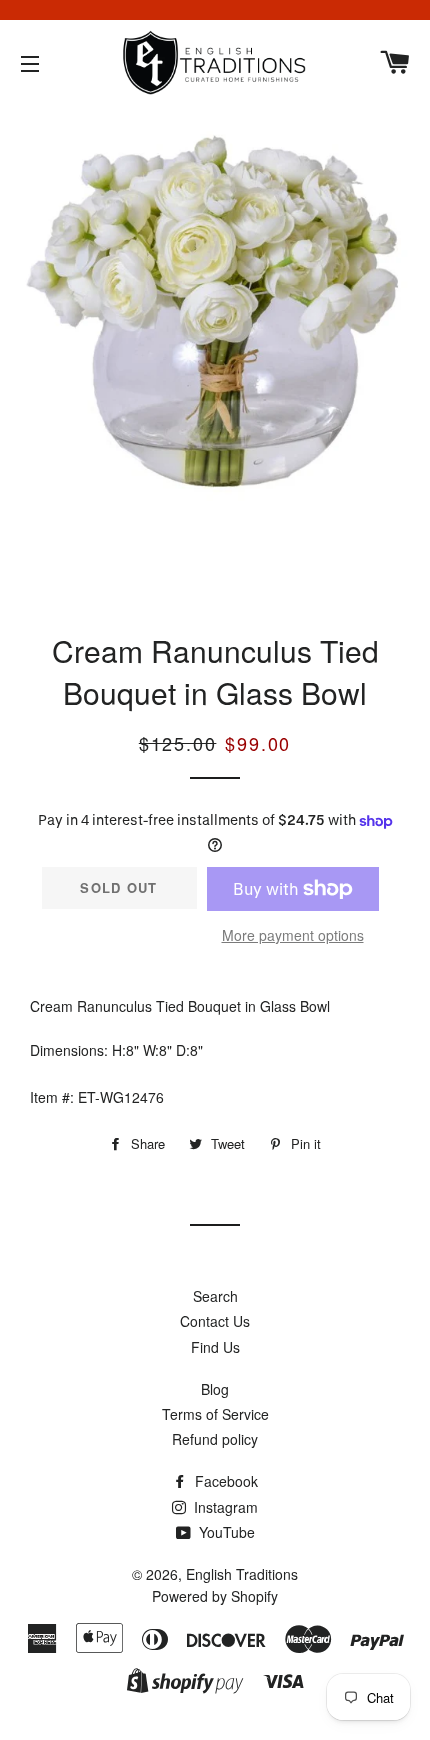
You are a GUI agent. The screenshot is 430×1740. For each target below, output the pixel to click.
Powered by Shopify (215, 1596)
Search (215, 1296)
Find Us (215, 1347)
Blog (215, 1389)
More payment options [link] (293, 935)
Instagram (224, 1507)
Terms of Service (215, 1414)
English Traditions (242, 1574)
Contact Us (215, 1321)
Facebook (224, 1481)
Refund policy (215, 1439)
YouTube (225, 1532)
